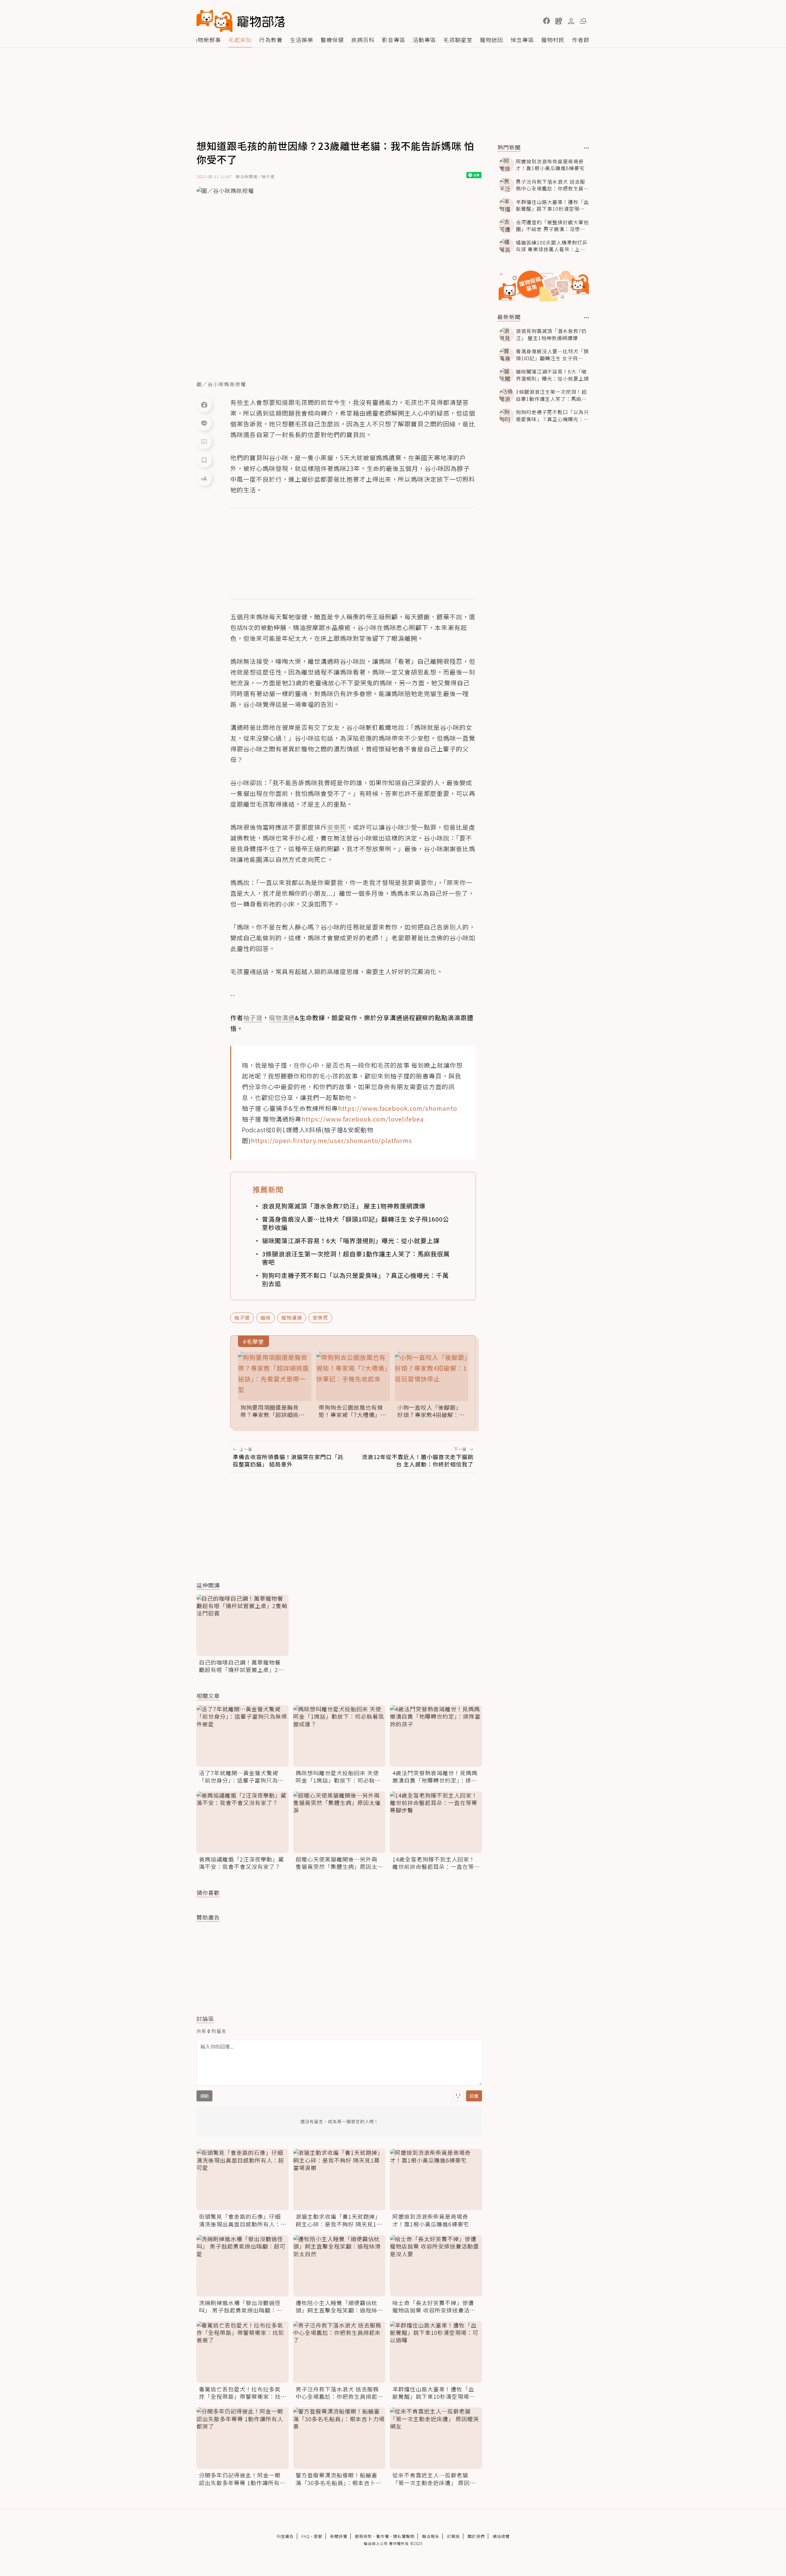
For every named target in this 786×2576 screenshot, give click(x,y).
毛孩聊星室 (458, 40)
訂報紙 (453, 2536)
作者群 (581, 40)
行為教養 (271, 40)
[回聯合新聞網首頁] (215, 21)
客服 (318, 2536)
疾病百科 (363, 40)
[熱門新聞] (587, 148)
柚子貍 (242, 1317)
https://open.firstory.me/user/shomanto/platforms (331, 1140)
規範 (204, 2096)
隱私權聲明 (404, 2536)
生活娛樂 (302, 40)
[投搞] (559, 21)
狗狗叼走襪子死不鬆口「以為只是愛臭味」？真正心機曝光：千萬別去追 (355, 1279)
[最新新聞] (587, 318)
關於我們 (476, 2536)
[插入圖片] (458, 2096)
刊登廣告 (285, 2536)
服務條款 (364, 2536)
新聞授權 (339, 2536)
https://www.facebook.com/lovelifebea (363, 1119)
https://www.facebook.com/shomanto (398, 1108)
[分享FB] (204, 405)
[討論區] (204, 441)
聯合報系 (431, 2536)
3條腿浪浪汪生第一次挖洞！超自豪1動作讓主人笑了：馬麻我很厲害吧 (356, 1258)
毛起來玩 (240, 40)
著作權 (383, 2536)
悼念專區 (522, 40)
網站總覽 (501, 2536)
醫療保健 (332, 40)
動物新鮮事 (206, 40)
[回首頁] (241, 21)
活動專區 (424, 40)
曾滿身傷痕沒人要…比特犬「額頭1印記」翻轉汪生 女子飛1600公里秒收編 (356, 1223)
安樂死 (320, 1317)
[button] (547, 21)
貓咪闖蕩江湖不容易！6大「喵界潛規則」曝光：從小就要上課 (351, 1241)
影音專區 (394, 40)
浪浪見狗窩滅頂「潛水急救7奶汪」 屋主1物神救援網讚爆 (344, 1206)
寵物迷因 (492, 40)
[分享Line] (204, 423)
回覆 (474, 2096)
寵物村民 (553, 40)
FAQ (306, 2536)
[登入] (571, 21)
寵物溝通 (292, 1317)
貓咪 (266, 1317)
